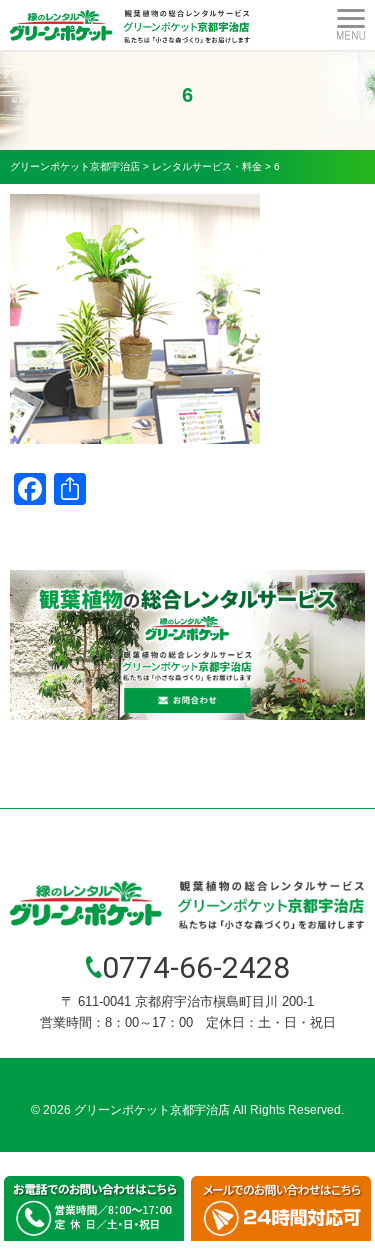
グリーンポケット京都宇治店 (152, 1110)
